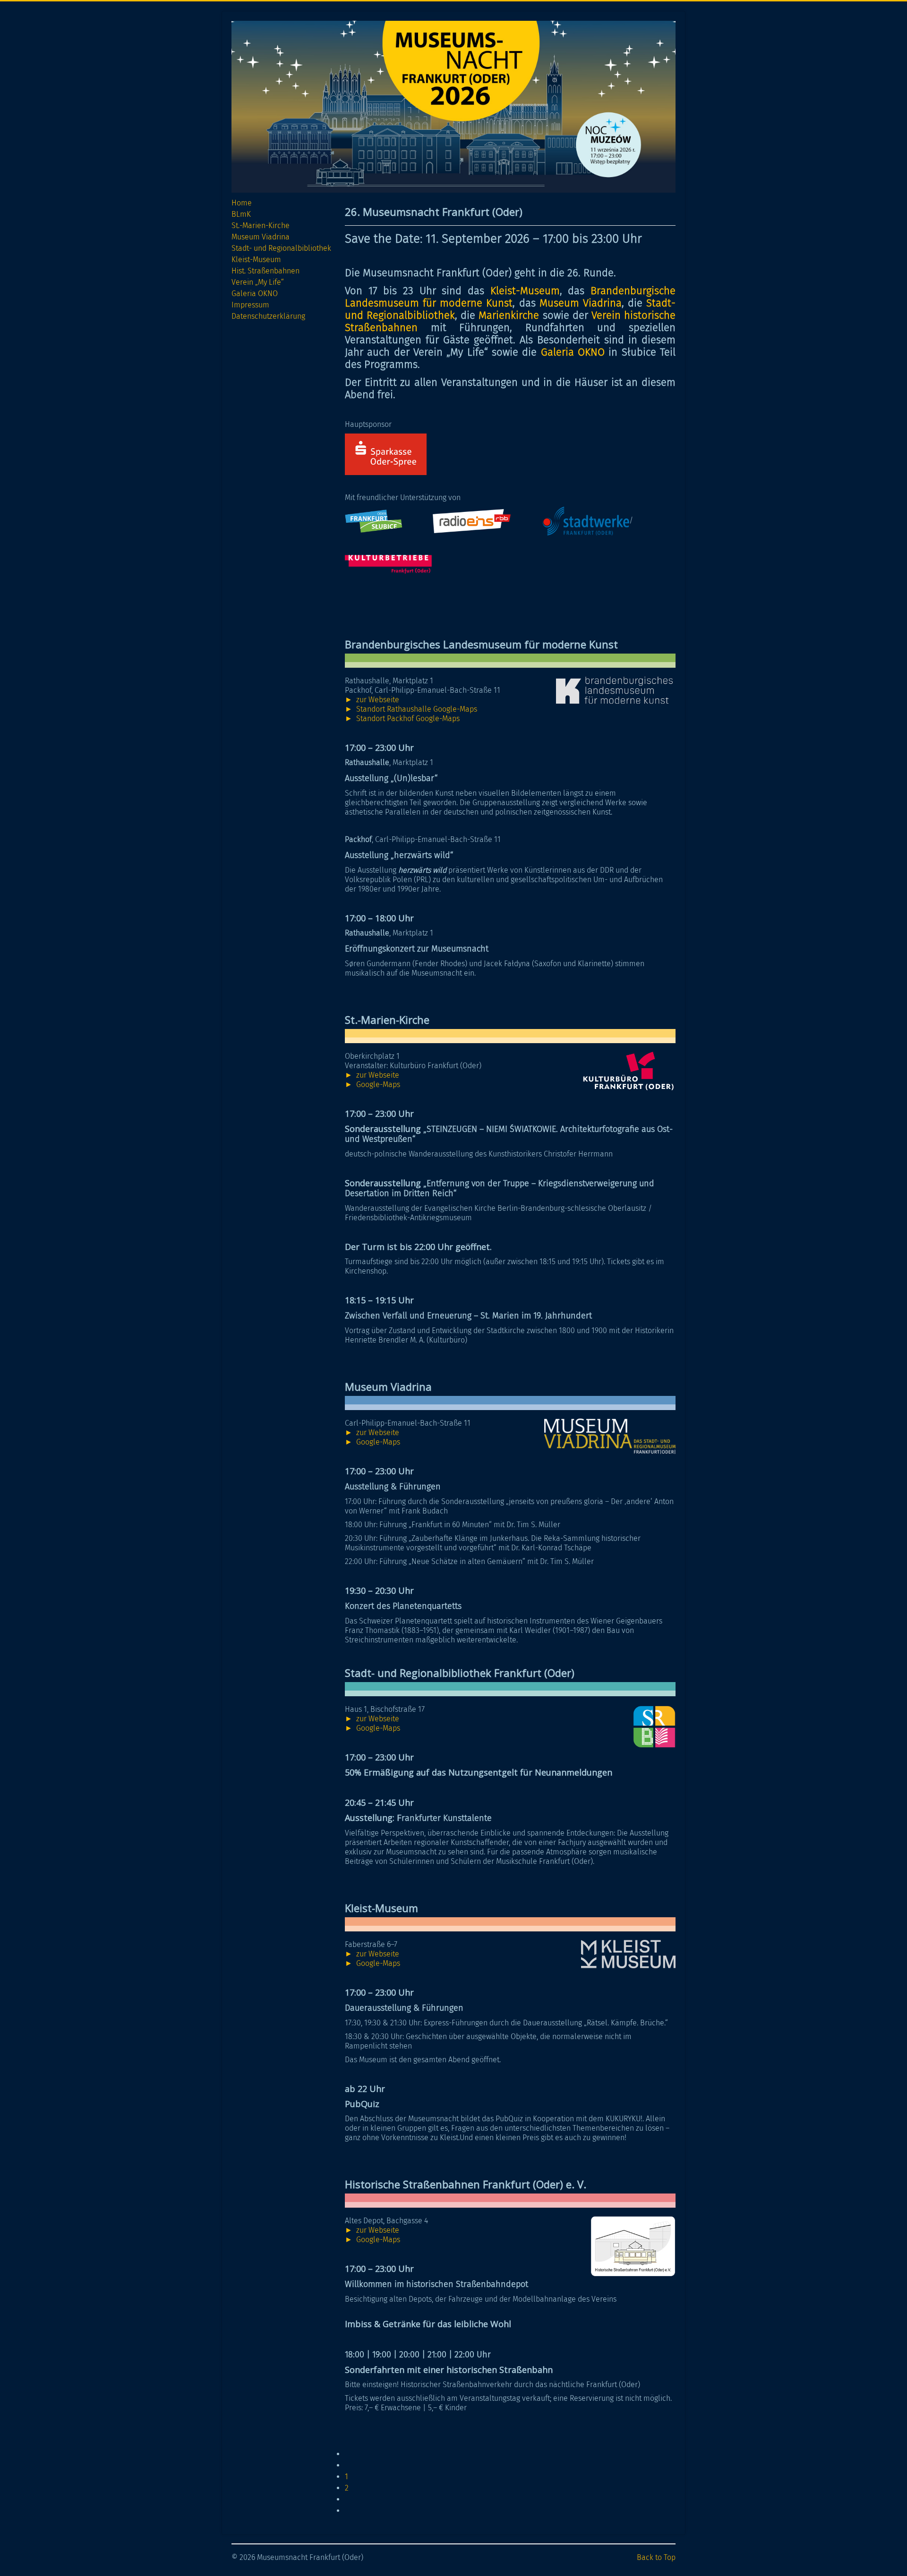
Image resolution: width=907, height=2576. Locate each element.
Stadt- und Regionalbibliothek (281, 248)
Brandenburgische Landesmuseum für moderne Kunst (510, 297)
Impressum (250, 305)
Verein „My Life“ (258, 282)
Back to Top (656, 2557)
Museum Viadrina (261, 237)
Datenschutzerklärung (268, 316)
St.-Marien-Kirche (261, 225)
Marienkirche (509, 315)
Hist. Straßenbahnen (265, 271)
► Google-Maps (372, 1084)
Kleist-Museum (256, 259)
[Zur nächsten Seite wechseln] (349, 2499)
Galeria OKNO (255, 293)
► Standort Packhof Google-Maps (402, 718)
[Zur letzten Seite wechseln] (349, 2511)
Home (242, 203)
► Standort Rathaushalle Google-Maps (411, 709)
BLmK (241, 214)
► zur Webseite (372, 700)
